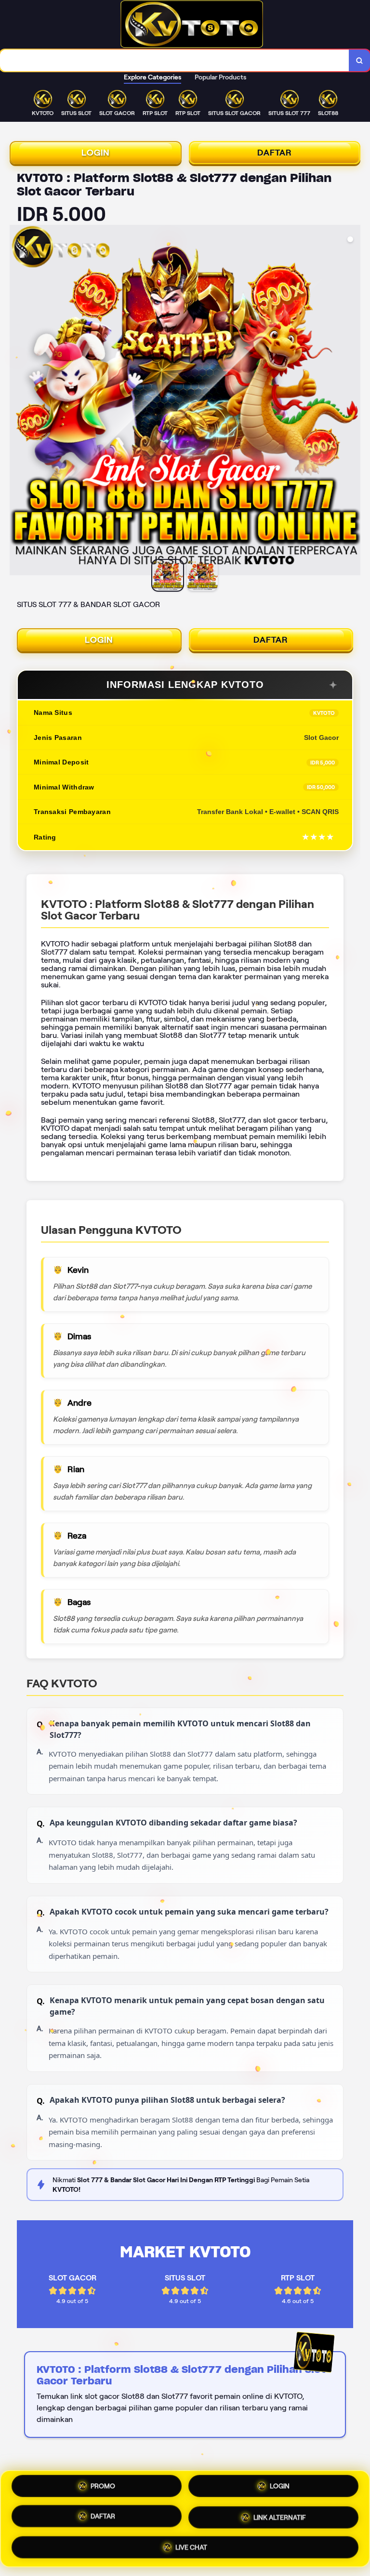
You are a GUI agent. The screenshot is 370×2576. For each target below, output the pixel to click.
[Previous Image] (17, 401)
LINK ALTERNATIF (280, 2519)
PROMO (103, 2488)
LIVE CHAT (191, 2547)
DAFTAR (275, 153)
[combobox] (175, 60)
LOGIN (96, 153)
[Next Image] (353, 401)
